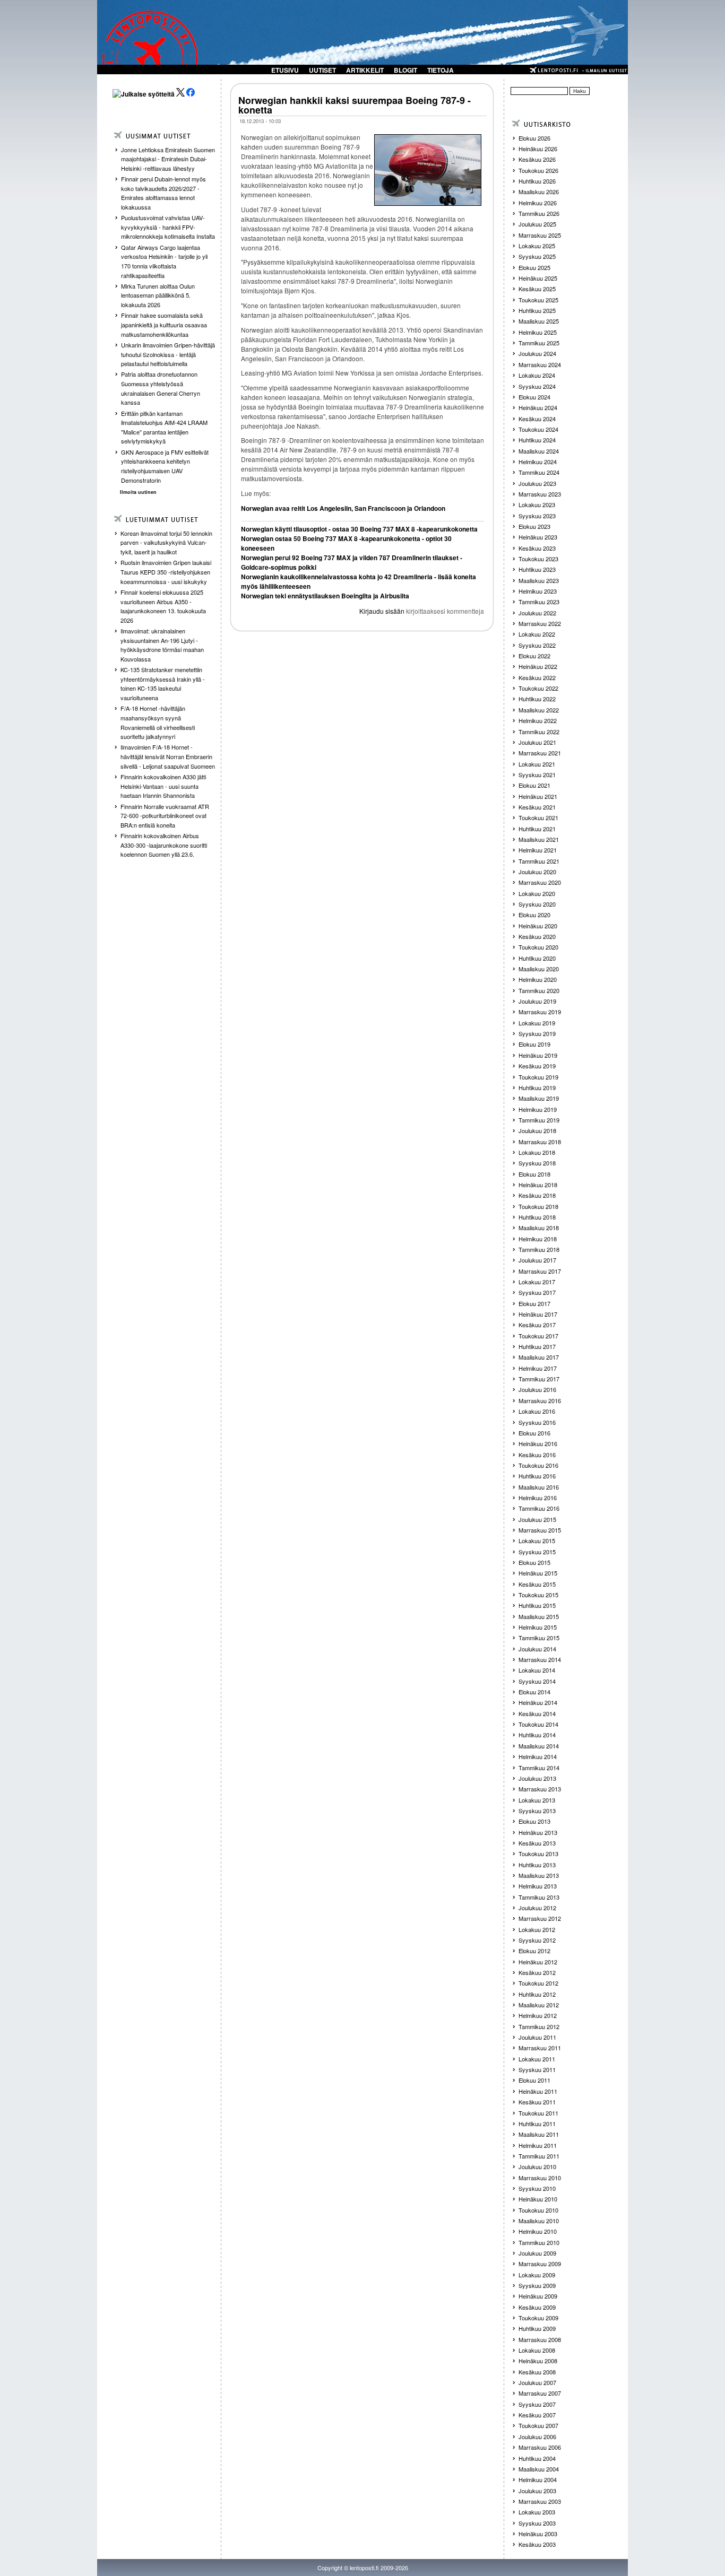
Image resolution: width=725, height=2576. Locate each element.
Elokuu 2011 (534, 2080)
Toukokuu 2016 (538, 1465)
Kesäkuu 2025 (537, 289)
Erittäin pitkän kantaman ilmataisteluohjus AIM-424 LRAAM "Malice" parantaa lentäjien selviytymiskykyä (164, 427)
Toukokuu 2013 (538, 1853)
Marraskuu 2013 (540, 1789)
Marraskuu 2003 (540, 2501)
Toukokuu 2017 (538, 1336)
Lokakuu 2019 (537, 1023)
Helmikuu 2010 (538, 2231)
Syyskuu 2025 (537, 256)
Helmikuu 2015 (538, 1627)
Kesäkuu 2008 (537, 2372)
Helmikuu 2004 (538, 2479)
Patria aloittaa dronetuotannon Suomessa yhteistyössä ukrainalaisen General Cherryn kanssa (161, 388)
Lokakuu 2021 (537, 764)
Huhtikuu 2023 (537, 569)
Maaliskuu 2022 (539, 710)
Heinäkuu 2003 (538, 2534)
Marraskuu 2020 (540, 882)
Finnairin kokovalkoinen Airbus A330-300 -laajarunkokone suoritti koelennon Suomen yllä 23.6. (164, 845)
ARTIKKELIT (365, 70)
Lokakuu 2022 (537, 634)
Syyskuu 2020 (537, 904)
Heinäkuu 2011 (538, 2091)
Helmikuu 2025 (538, 332)
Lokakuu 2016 (537, 1411)
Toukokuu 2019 (538, 1077)
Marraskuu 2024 (540, 364)
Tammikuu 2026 (539, 213)
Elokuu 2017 (534, 1303)
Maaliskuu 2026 (539, 192)
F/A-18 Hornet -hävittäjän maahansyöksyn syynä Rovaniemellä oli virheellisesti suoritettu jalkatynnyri (158, 722)
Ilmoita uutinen (138, 492)
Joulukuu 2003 (537, 2491)
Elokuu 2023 (534, 526)
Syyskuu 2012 (537, 1940)
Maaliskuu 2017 (539, 1357)
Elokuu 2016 (534, 1433)
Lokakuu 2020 (537, 893)
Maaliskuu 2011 (539, 2134)
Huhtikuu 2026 (537, 181)
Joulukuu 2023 (537, 483)
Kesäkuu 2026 (537, 159)
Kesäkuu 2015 (537, 1584)
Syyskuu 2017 (537, 1292)
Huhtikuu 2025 (537, 310)
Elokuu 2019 (534, 1044)
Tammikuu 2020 (539, 990)
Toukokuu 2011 (538, 2113)
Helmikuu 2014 (538, 1756)
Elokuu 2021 (534, 785)
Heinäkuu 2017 (538, 1314)
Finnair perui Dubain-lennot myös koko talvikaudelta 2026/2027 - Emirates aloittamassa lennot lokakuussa (163, 193)
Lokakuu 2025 (537, 246)
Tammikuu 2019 (539, 1120)
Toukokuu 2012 (538, 1983)
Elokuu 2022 (534, 656)
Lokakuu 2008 (537, 2350)
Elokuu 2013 (534, 1821)
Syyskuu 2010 (537, 2188)
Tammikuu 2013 (539, 1897)
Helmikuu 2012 (538, 2015)
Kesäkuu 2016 (537, 1455)
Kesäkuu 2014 (537, 1713)
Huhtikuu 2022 (537, 699)
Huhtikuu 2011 (537, 2124)
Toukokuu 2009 (538, 2318)
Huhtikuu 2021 (537, 829)
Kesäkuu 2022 (537, 677)
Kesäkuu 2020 (537, 936)
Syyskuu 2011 (537, 2069)
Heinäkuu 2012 (538, 1962)
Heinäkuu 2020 (538, 926)
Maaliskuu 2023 (539, 580)
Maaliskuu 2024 (539, 451)
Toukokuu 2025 (538, 300)
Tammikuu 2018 (539, 1249)
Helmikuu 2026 (538, 203)
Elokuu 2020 (534, 915)
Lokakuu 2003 (537, 2512)
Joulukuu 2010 (537, 2166)
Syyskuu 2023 (537, 516)
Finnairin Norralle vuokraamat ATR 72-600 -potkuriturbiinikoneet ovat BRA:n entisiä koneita (165, 816)
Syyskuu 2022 (537, 645)
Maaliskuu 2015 (539, 1616)
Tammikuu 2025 (539, 343)
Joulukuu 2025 (537, 224)
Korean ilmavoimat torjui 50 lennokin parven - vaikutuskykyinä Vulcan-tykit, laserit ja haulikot (166, 542)
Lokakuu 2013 (537, 1800)
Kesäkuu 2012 (537, 1972)
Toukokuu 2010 (538, 2210)
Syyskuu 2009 (537, 2285)
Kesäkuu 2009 (537, 2307)
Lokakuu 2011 (537, 2059)
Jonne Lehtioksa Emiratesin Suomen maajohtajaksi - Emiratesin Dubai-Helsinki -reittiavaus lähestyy (168, 159)
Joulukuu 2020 (537, 872)
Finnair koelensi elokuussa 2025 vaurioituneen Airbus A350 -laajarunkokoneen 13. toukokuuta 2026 (163, 606)
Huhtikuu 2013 (537, 1865)
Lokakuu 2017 (537, 1282)
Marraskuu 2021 (540, 753)
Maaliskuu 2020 (539, 969)
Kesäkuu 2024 (537, 419)
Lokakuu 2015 (537, 1541)
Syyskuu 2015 (537, 1552)
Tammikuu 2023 (539, 602)
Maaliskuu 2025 (539, 321)
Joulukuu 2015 (537, 1519)
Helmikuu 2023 (538, 591)
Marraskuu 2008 (540, 2339)
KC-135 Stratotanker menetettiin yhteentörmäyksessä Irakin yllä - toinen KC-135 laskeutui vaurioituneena (163, 684)
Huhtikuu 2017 (537, 1346)
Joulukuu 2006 (537, 2436)
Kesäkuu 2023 (537, 548)
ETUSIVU (285, 70)
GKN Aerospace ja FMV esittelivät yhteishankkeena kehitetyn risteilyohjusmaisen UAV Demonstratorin (165, 466)
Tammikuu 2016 (539, 1508)
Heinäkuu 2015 (538, 1573)
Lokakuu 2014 (537, 1670)
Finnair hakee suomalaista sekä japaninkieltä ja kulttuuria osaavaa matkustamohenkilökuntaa (164, 324)
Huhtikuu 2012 (537, 1994)
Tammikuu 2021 (539, 861)
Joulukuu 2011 (537, 2037)
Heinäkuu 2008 (538, 2361)
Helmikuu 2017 (538, 1368)
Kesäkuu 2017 (537, 1325)
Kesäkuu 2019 (537, 1066)
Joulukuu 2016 (537, 1389)
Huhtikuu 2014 (537, 1735)
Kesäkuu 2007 (537, 2415)
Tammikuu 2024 (539, 472)
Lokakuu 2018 (537, 1152)
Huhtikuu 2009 (537, 2328)
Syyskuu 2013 (537, 1811)
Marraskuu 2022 (540, 623)
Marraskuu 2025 (540, 235)
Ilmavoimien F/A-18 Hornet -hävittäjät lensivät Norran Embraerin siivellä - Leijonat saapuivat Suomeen (168, 756)
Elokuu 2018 (534, 1174)
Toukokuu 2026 (538, 170)
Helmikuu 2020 (538, 979)
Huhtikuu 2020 (537, 958)
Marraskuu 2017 (540, 1271)
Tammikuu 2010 (539, 2242)
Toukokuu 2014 (538, 1724)
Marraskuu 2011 (540, 2048)
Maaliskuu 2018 (539, 1228)
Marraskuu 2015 (540, 1530)
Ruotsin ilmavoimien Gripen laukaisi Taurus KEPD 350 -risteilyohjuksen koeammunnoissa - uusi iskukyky (166, 572)
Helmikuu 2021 (538, 850)
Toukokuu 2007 (538, 2425)
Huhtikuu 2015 (537, 1605)
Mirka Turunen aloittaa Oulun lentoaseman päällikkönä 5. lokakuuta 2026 (158, 295)
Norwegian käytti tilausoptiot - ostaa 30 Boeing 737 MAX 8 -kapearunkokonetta (359, 529)
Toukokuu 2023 (538, 559)
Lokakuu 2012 (537, 1929)
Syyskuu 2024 (537, 386)
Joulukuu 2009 (537, 2253)
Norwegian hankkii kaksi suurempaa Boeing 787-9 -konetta (355, 105)
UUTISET (322, 70)
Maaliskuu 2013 (539, 1875)
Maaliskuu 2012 (539, 2005)
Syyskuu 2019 (537, 1033)
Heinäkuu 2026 (538, 149)
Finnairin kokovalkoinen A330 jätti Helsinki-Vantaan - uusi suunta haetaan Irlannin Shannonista (163, 786)
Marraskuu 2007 (540, 2393)
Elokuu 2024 (534, 397)
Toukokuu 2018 (538, 1206)
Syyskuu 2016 (537, 1422)
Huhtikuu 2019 (537, 1087)
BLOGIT (405, 70)
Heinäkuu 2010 (538, 2199)
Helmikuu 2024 (538, 462)
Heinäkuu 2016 (538, 1443)
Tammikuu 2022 (539, 732)
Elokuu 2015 (534, 1562)
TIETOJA (441, 70)
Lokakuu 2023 (537, 504)
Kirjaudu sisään (382, 611)
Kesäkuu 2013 (537, 1843)
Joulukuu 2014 (537, 1649)
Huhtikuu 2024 (537, 440)
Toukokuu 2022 (538, 688)
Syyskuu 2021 (537, 774)
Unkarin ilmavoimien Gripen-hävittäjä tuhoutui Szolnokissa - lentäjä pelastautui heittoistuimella (168, 354)
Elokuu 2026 (534, 138)
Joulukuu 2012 (537, 1908)
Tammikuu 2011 (539, 2156)
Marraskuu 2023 (540, 494)
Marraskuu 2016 (540, 1400)
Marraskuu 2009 (540, 2264)
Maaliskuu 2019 (539, 1098)
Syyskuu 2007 (537, 2404)
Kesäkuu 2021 (537, 807)
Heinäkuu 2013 (538, 1832)
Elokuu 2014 (534, 1692)
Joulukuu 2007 (537, 2382)
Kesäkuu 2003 (537, 2544)
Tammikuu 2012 (539, 2026)
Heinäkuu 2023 (538, 537)
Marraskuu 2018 (540, 1142)
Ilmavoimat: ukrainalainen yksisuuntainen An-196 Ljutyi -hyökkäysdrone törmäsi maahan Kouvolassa (162, 645)
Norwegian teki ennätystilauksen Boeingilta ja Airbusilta (325, 596)
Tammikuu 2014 (539, 1768)
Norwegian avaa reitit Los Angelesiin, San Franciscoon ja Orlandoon (343, 508)
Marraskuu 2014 (540, 1659)
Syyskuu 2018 (537, 1163)
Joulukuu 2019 (537, 1001)
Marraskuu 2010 (540, 2178)
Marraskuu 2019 (540, 1012)
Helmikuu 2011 (538, 2145)
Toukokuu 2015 (538, 1595)
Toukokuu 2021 (538, 817)
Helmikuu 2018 (538, 1239)
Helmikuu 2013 (538, 1886)
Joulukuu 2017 (537, 1260)
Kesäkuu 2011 (537, 2102)
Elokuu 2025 (534, 267)
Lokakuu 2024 (537, 375)
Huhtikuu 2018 (537, 1217)
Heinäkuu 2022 (538, 666)
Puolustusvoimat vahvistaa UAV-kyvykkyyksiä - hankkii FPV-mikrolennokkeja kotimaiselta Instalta (168, 227)
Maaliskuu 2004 (539, 2469)
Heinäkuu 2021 (538, 796)
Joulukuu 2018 (537, 1130)
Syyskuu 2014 (537, 1681)
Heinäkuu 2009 (538, 2296)
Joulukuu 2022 (537, 613)
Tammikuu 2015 (539, 1638)
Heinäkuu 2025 (538, 278)
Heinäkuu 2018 (538, 1185)
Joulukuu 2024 (537, 353)
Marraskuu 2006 (540, 2447)
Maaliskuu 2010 (539, 2221)
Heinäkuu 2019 (538, 1055)
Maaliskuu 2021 (539, 839)
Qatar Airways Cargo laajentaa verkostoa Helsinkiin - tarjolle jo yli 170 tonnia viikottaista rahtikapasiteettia (164, 261)
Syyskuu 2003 (537, 2523)
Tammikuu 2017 (539, 1379)
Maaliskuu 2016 (539, 1487)
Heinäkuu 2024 (538, 407)
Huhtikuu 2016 (537, 1476)
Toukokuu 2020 (538, 947)
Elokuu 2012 (534, 1951)
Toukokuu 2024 (538, 429)
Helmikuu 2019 (538, 1109)
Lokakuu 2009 (537, 2275)
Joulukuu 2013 (537, 1778)
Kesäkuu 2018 (537, 1195)
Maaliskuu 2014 (539, 1746)
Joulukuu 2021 (537, 742)
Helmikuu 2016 (538, 1498)
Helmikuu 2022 (538, 720)
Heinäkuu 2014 (538, 1702)
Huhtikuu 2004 (537, 2458)
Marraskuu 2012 (540, 1918)
